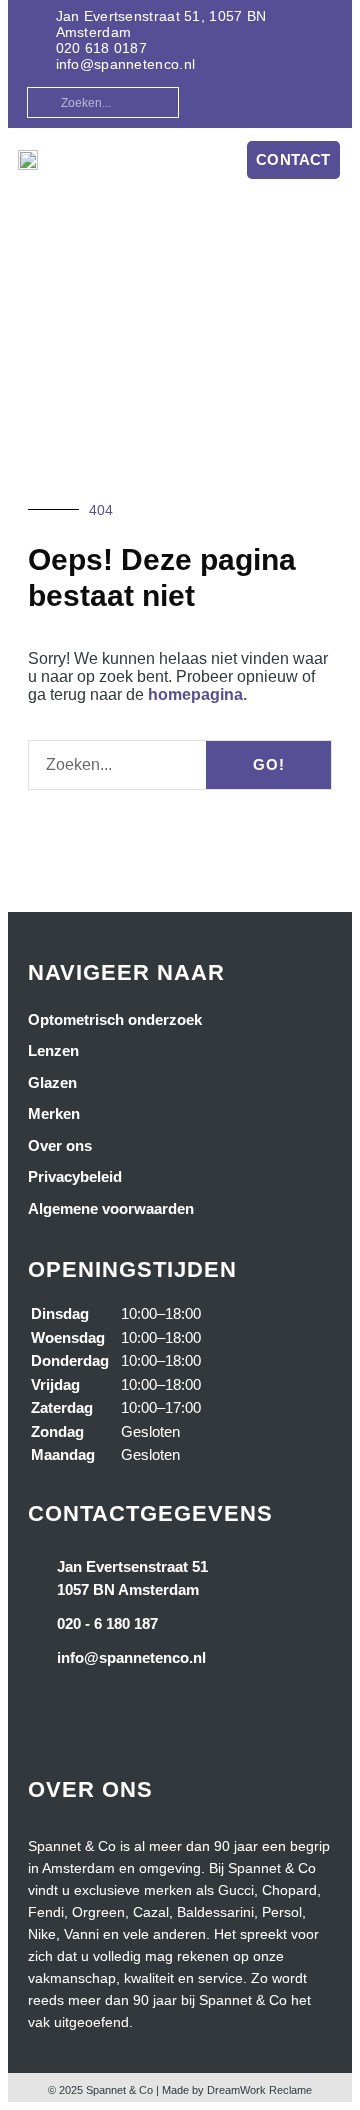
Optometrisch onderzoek (115, 1019)
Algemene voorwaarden (111, 1208)
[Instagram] (318, 101)
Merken (54, 1113)
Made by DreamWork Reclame (237, 2090)
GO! (269, 764)
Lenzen (53, 1050)
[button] (203, 160)
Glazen (52, 1082)
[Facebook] (284, 101)
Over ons (60, 1145)
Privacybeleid (75, 1176)
